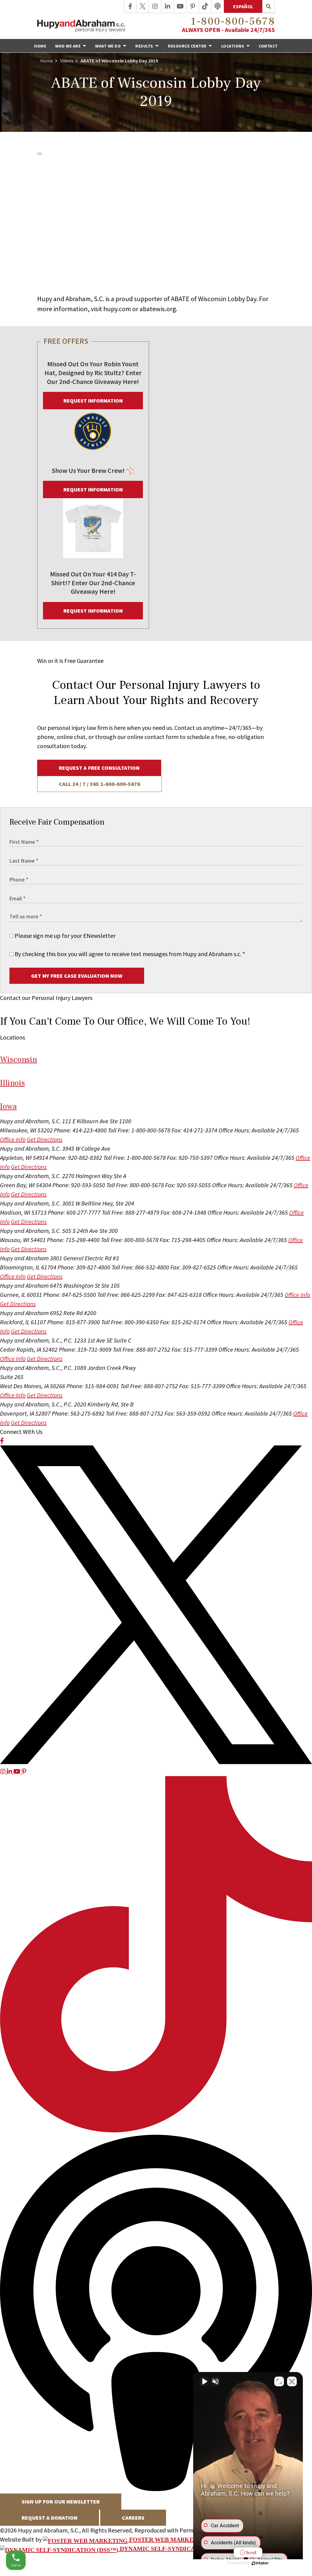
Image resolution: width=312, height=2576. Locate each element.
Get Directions (45, 1139)
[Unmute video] (204, 2381)
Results (145, 46)
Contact (268, 46)
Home (40, 46)
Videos (67, 61)
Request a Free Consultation (99, 768)
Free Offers (66, 341)
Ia (8, 1106)
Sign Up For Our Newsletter (61, 2502)
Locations (233, 46)
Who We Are (68, 46)
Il (12, 1083)
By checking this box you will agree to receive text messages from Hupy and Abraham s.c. (129, 954)
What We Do (108, 46)
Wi (19, 1059)
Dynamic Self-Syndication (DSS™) (176, 2549)
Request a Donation (50, 2518)
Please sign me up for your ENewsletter (64, 936)
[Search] (269, 6)
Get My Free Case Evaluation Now (77, 976)
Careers (133, 2518)
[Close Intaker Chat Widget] (292, 2381)
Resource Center (188, 46)
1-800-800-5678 (233, 21)
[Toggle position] (279, 2381)
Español (243, 6)
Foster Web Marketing (168, 2539)
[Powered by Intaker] (260, 2563)
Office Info (13, 1139)
